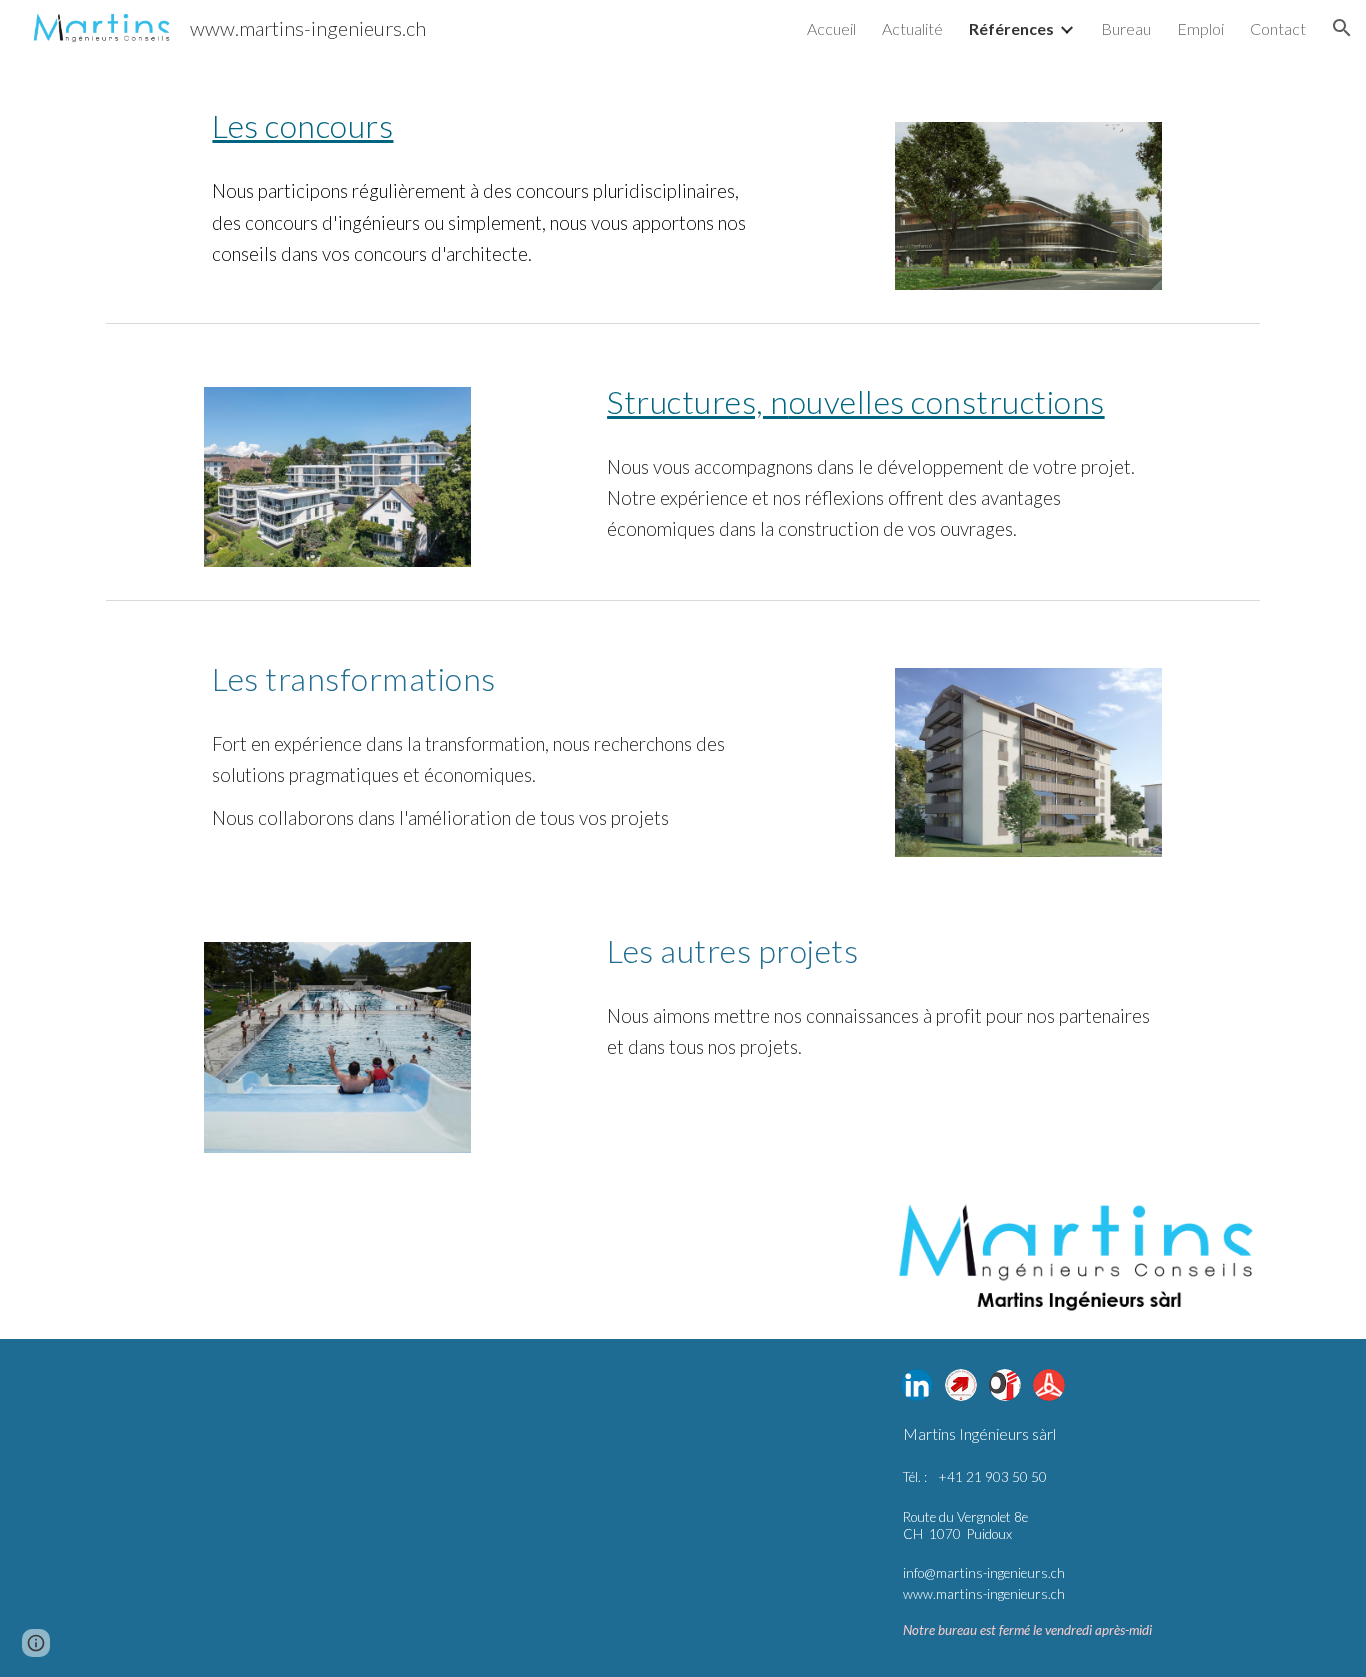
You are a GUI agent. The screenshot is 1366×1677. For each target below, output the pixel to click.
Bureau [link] (1126, 28)
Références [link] (1011, 28)
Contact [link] (1278, 28)
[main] (485, 121)
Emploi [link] (1200, 28)
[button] (1342, 28)
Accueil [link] (831, 28)
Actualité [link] (912, 28)
